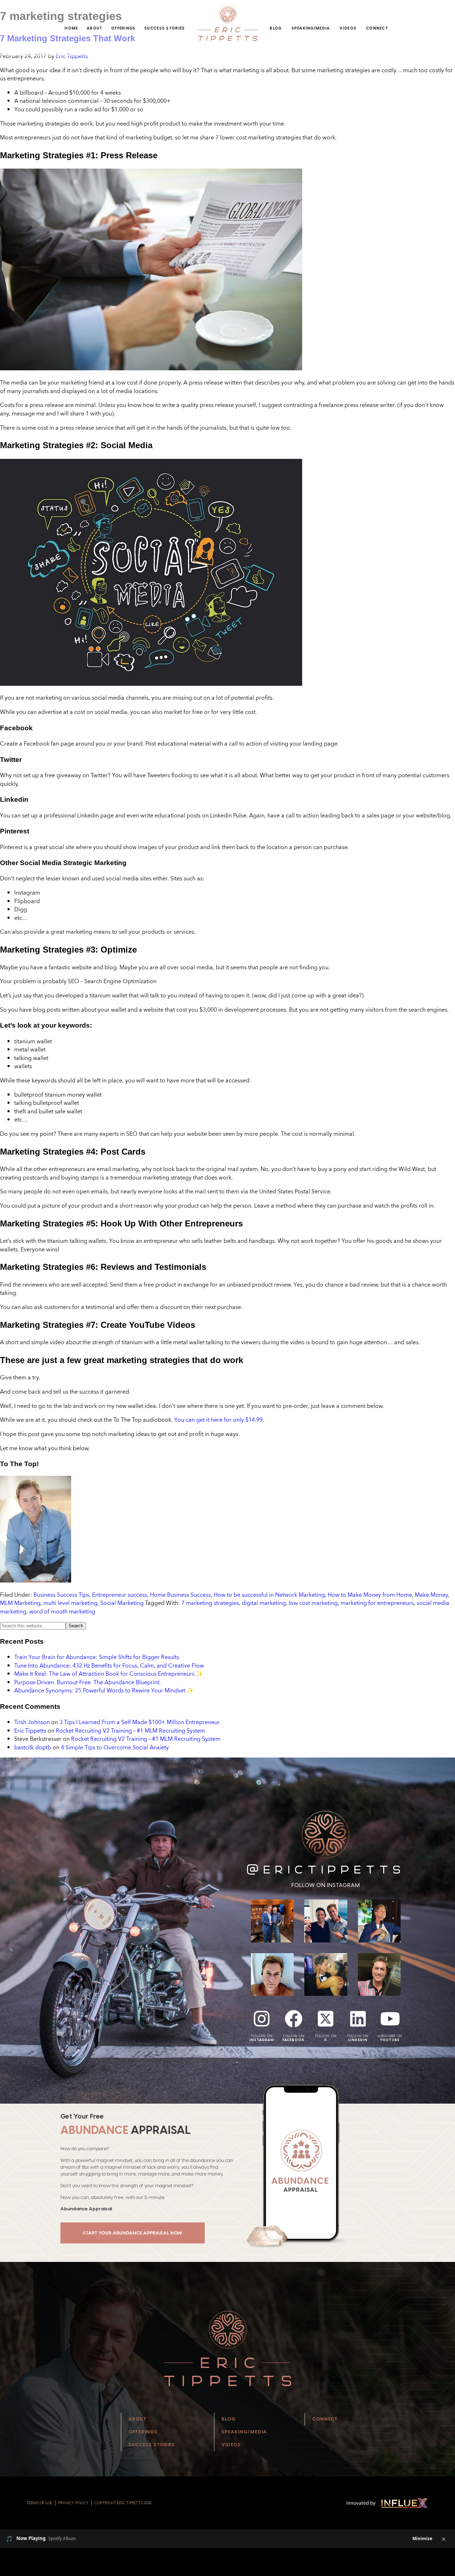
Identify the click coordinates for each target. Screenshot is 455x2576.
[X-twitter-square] (326, 2019)
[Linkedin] (358, 2019)
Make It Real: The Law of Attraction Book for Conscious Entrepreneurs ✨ (109, 1674)
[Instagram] (262, 2019)
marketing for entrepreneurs (377, 1603)
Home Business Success (180, 1595)
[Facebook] (294, 2019)
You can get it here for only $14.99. (219, 1420)
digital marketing (264, 1603)
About (95, 28)
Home (71, 28)
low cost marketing (313, 1603)
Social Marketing (122, 1603)
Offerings (124, 28)
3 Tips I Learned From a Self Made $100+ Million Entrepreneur (140, 1722)
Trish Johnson (32, 1722)
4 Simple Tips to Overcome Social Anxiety (115, 1747)
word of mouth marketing (62, 1611)
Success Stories (165, 28)
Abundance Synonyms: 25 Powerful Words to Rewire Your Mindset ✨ (104, 1690)
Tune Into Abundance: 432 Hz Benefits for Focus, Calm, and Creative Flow (109, 1665)
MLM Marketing (20, 1603)
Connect (377, 28)
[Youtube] (390, 2019)
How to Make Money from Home (370, 1595)
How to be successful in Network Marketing (269, 1595)
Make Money (431, 1595)
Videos (348, 28)
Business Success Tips (61, 1595)
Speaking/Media (311, 28)
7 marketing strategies (210, 1603)
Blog (276, 28)
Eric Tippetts (30, 1730)
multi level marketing (70, 1603)
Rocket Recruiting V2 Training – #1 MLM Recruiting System (130, 1730)
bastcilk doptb (33, 1747)
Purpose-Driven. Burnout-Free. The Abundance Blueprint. (87, 1682)
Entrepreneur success (120, 1595)
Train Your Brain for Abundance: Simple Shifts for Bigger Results (97, 1657)
